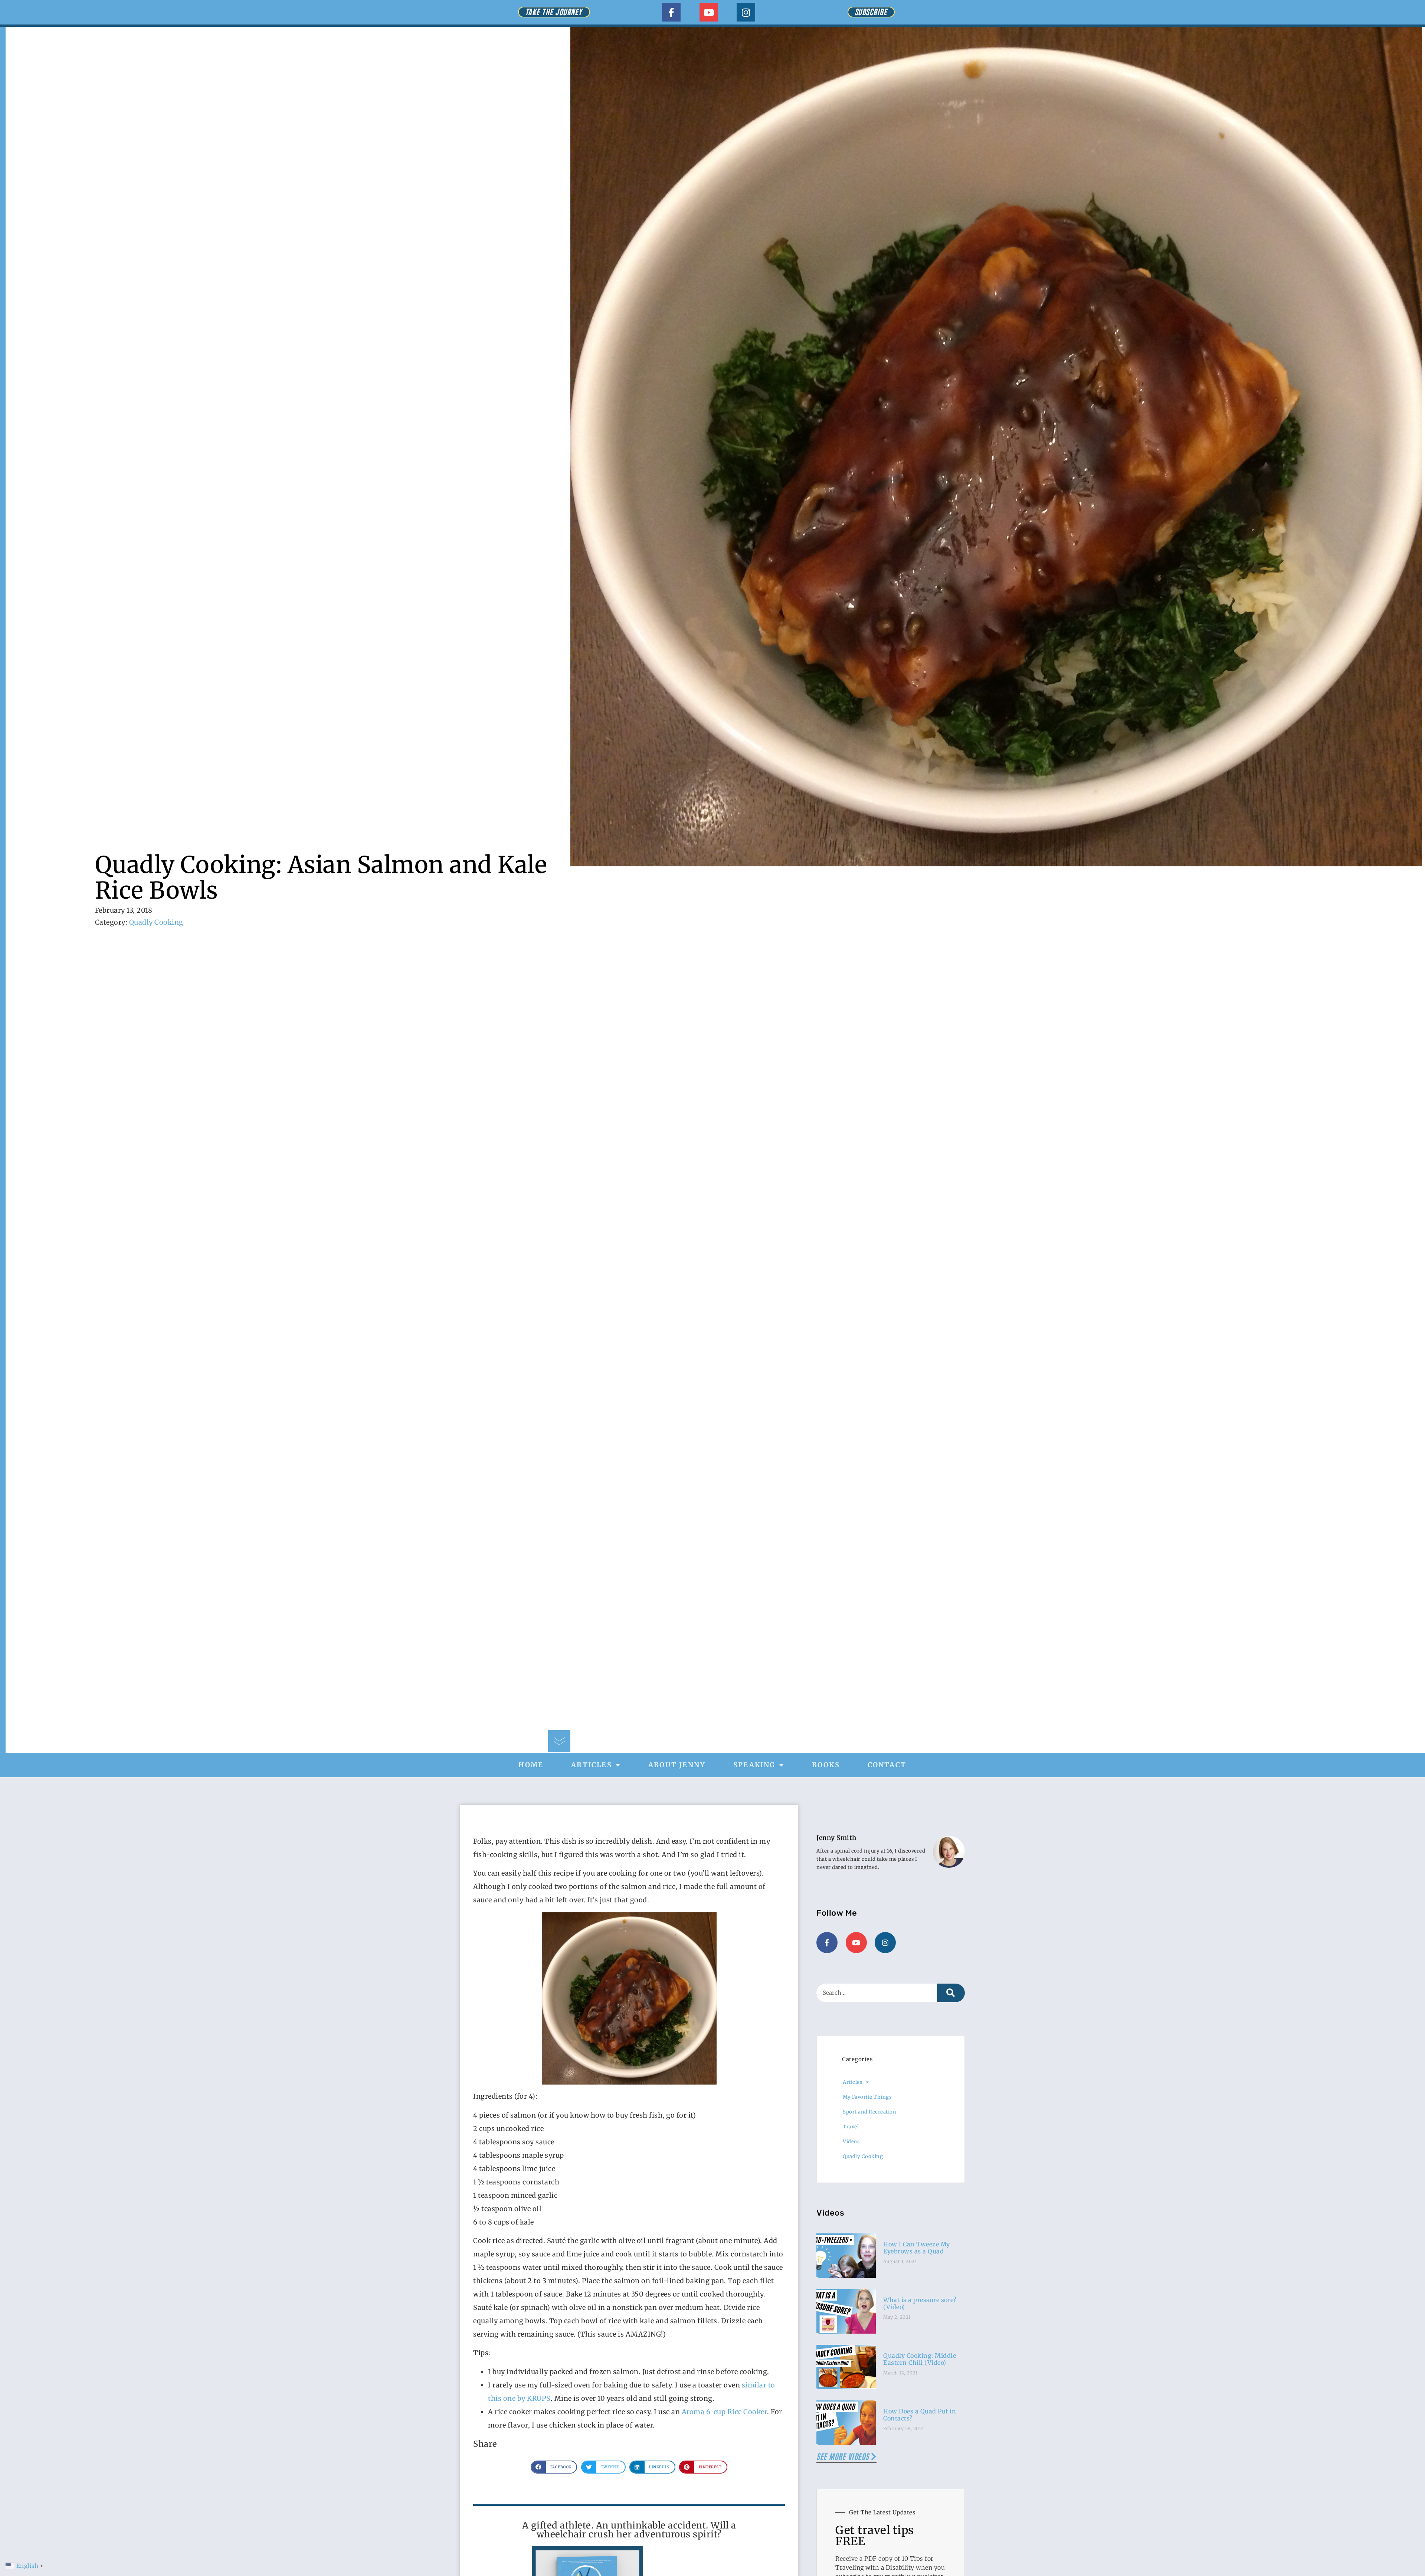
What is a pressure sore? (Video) (920, 2303)
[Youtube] (709, 12)
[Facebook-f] (671, 12)
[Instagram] (746, 12)
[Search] (951, 1993)
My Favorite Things (867, 2097)
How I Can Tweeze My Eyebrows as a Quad (917, 2248)
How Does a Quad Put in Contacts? (920, 2415)
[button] (554, 2467)
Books (826, 1765)
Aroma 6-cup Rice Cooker (725, 2412)
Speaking (754, 1765)
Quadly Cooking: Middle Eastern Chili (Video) (920, 2359)
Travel (851, 2127)
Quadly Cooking (156, 922)
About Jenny (677, 1765)
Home (531, 1765)
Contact (887, 1765)
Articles (592, 1765)
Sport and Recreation (869, 2112)
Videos (851, 2142)
